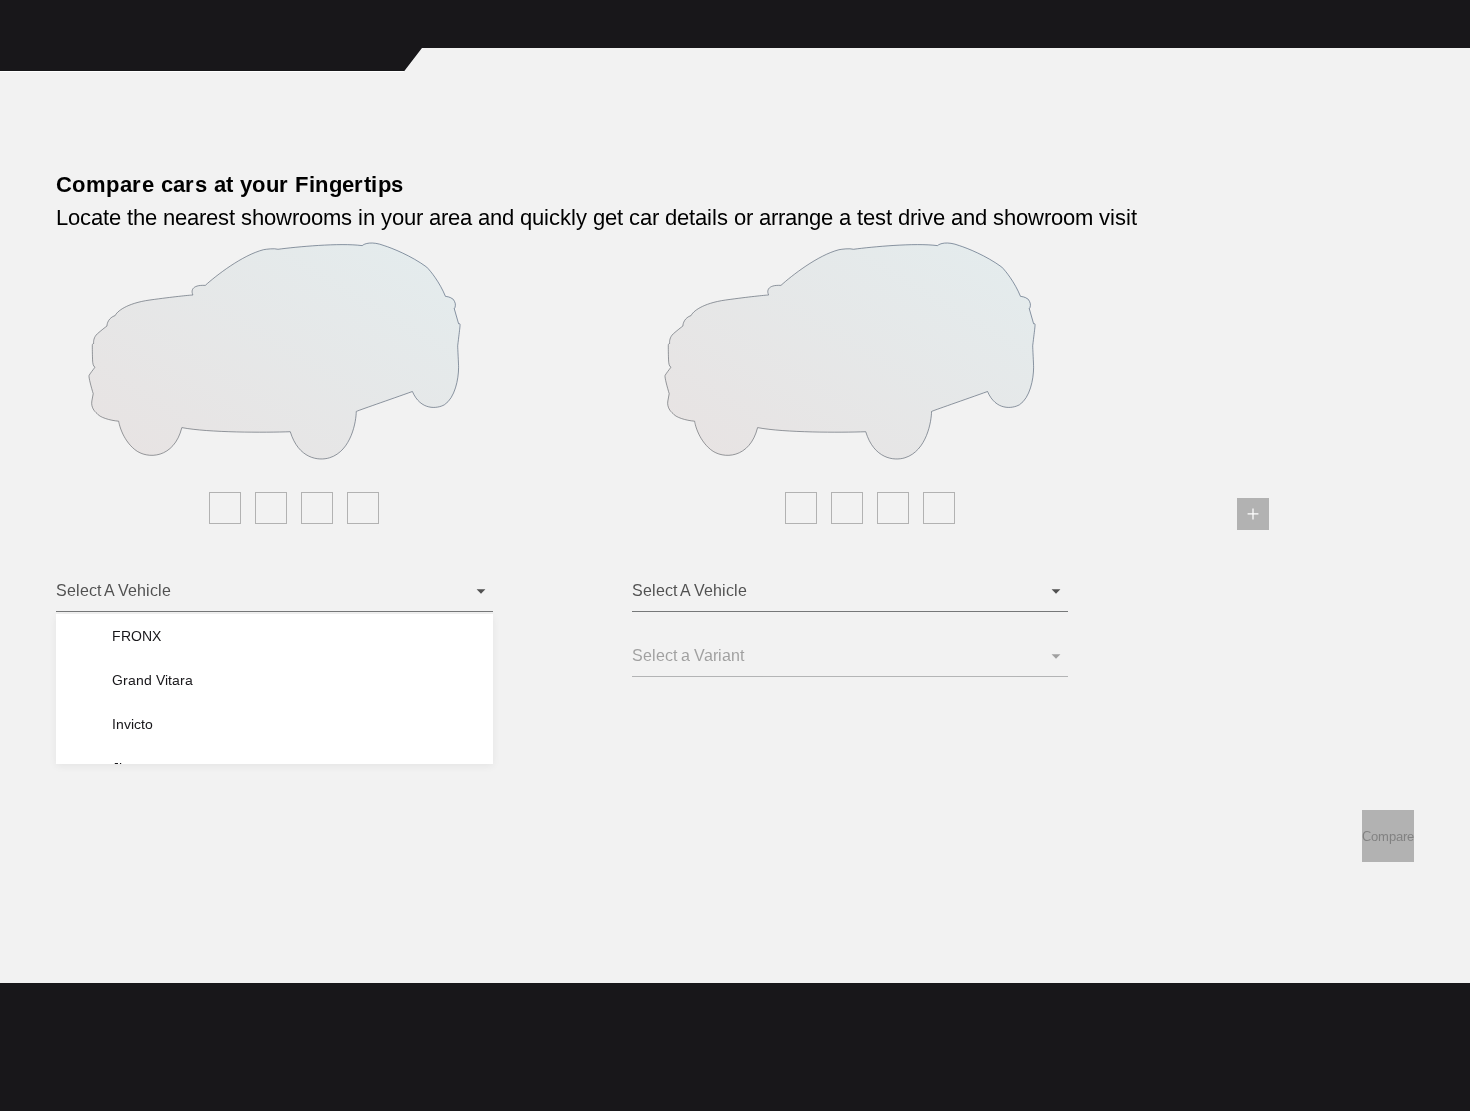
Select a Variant (688, 655)
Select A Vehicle (113, 590)
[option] (286, 636)
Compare (1388, 836)
